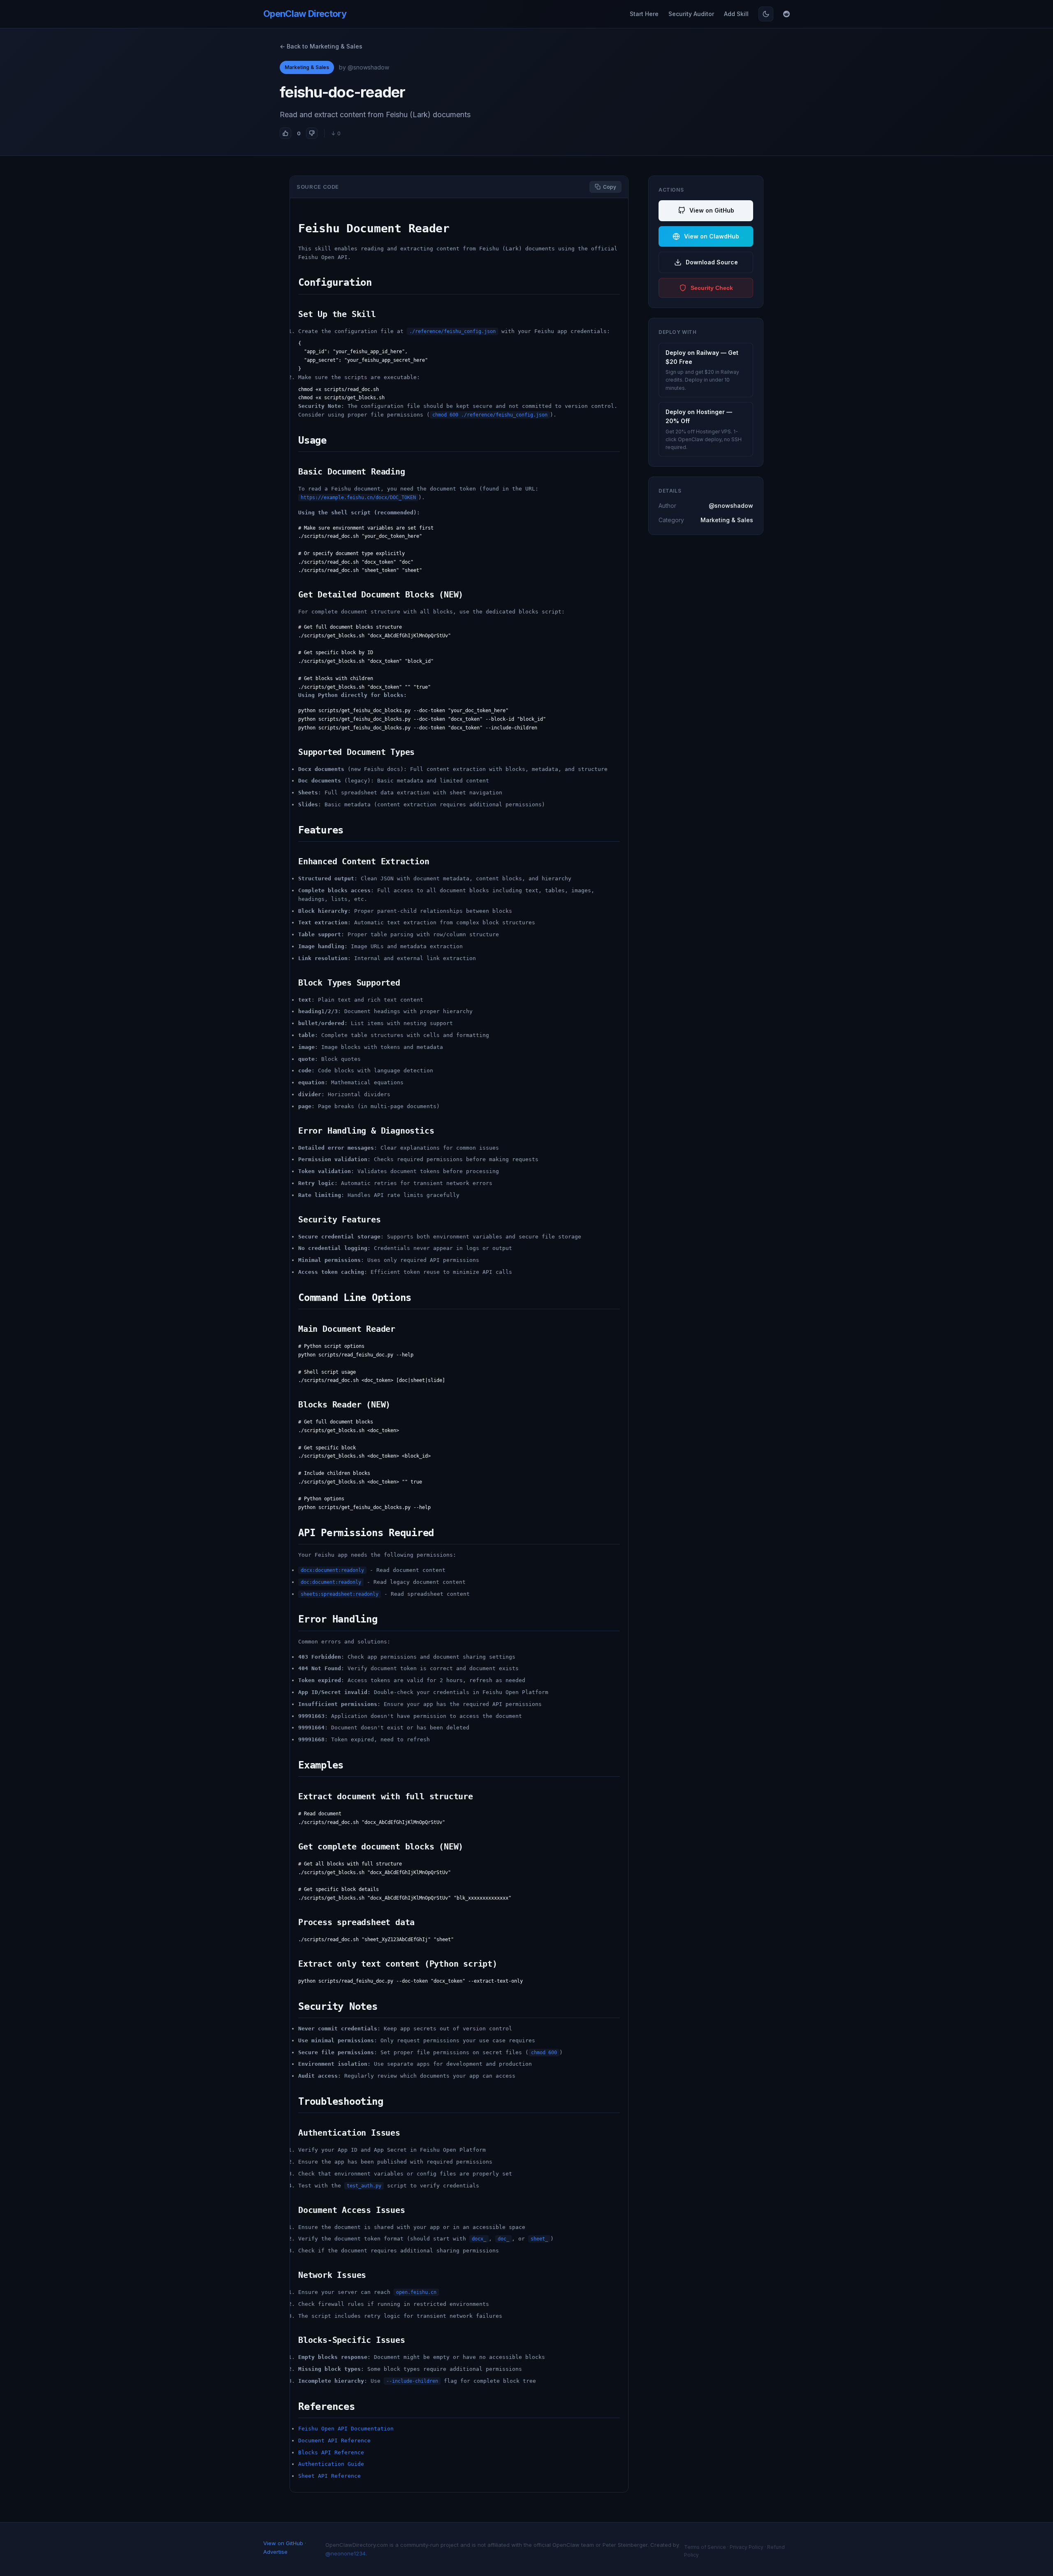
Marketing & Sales (307, 67)
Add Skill (736, 14)
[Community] (786, 14)
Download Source (712, 262)
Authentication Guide (331, 2464)
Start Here (644, 14)
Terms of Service (705, 2547)
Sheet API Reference (329, 2476)
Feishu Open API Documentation (346, 2429)
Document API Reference (334, 2441)
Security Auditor (691, 14)
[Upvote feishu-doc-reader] (285, 133)
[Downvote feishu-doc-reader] (312, 133)
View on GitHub (712, 210)
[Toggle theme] (766, 14)
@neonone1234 (346, 2553)
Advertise (275, 2552)
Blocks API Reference (331, 2452)
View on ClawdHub (712, 236)
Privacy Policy (747, 2547)
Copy (610, 187)
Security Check (712, 288)
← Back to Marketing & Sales (321, 46)
